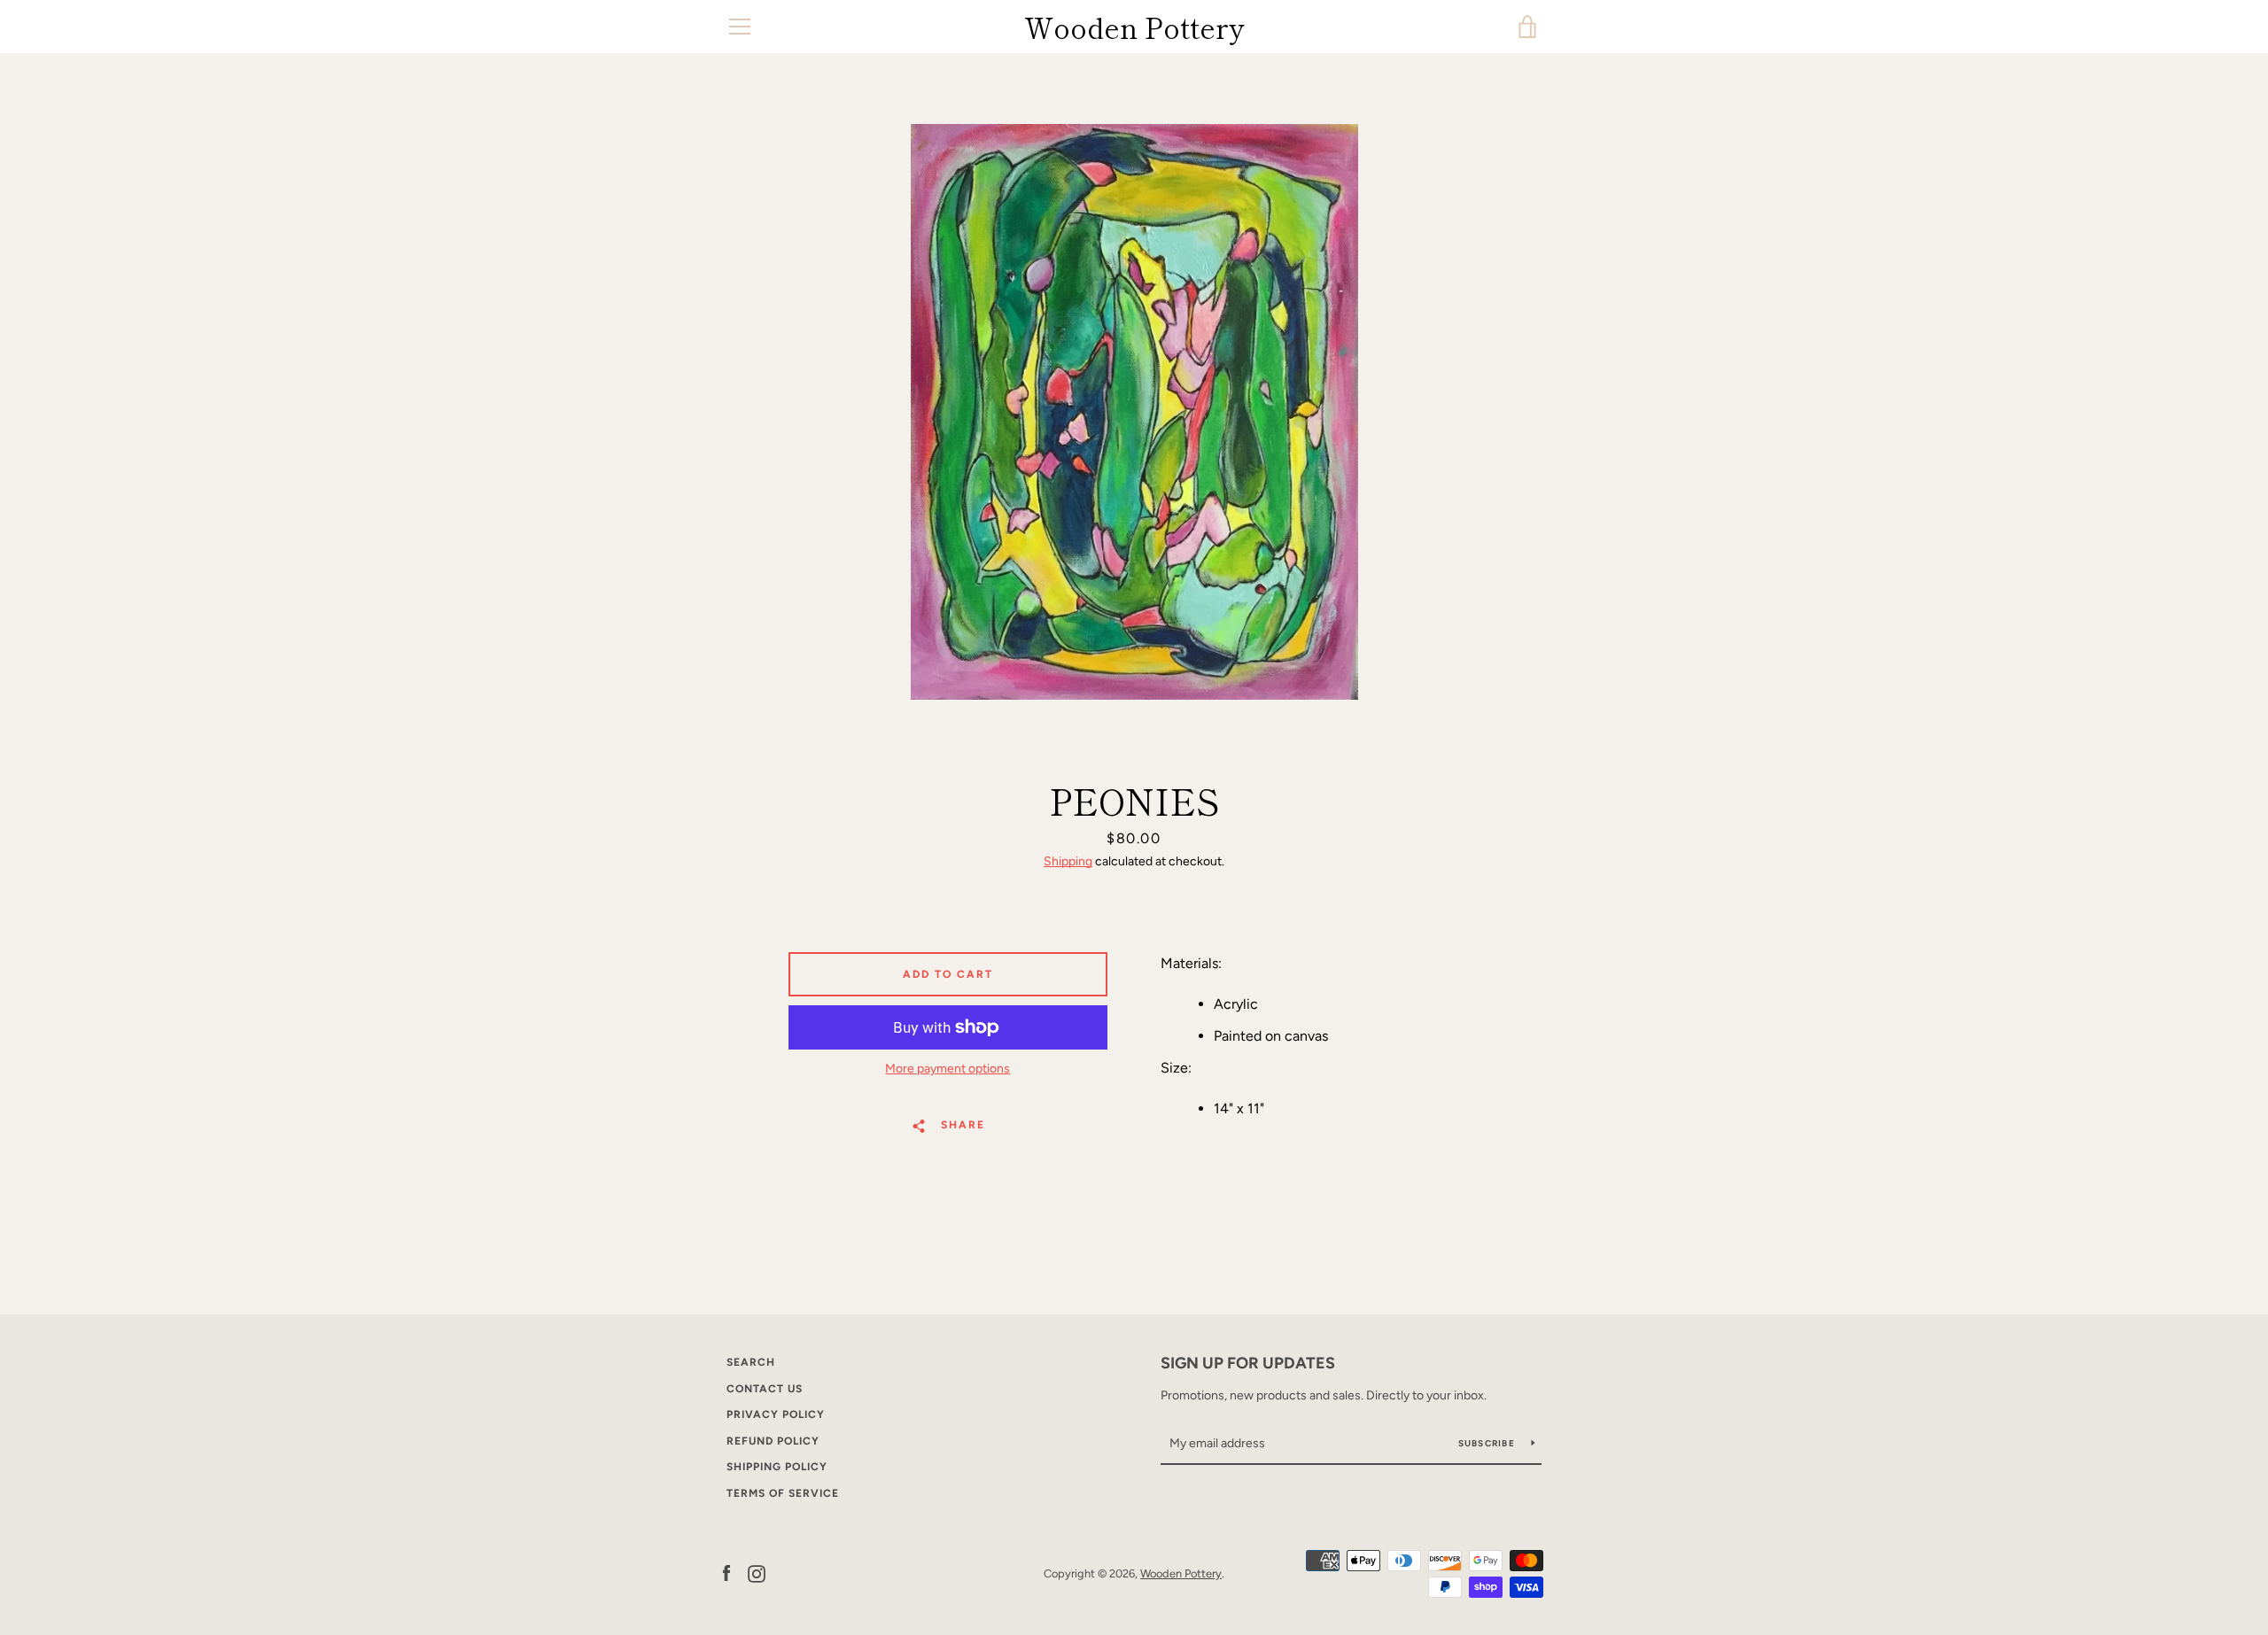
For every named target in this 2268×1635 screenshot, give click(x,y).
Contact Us (765, 1389)
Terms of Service (783, 1493)
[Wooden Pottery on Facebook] (726, 1573)
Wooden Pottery (1134, 27)
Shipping (1068, 861)
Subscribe (1488, 1443)
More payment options (948, 1069)
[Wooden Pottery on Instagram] (757, 1573)
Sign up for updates (1248, 1363)
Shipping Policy (777, 1467)
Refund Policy (773, 1441)
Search (751, 1362)
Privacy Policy (776, 1414)
